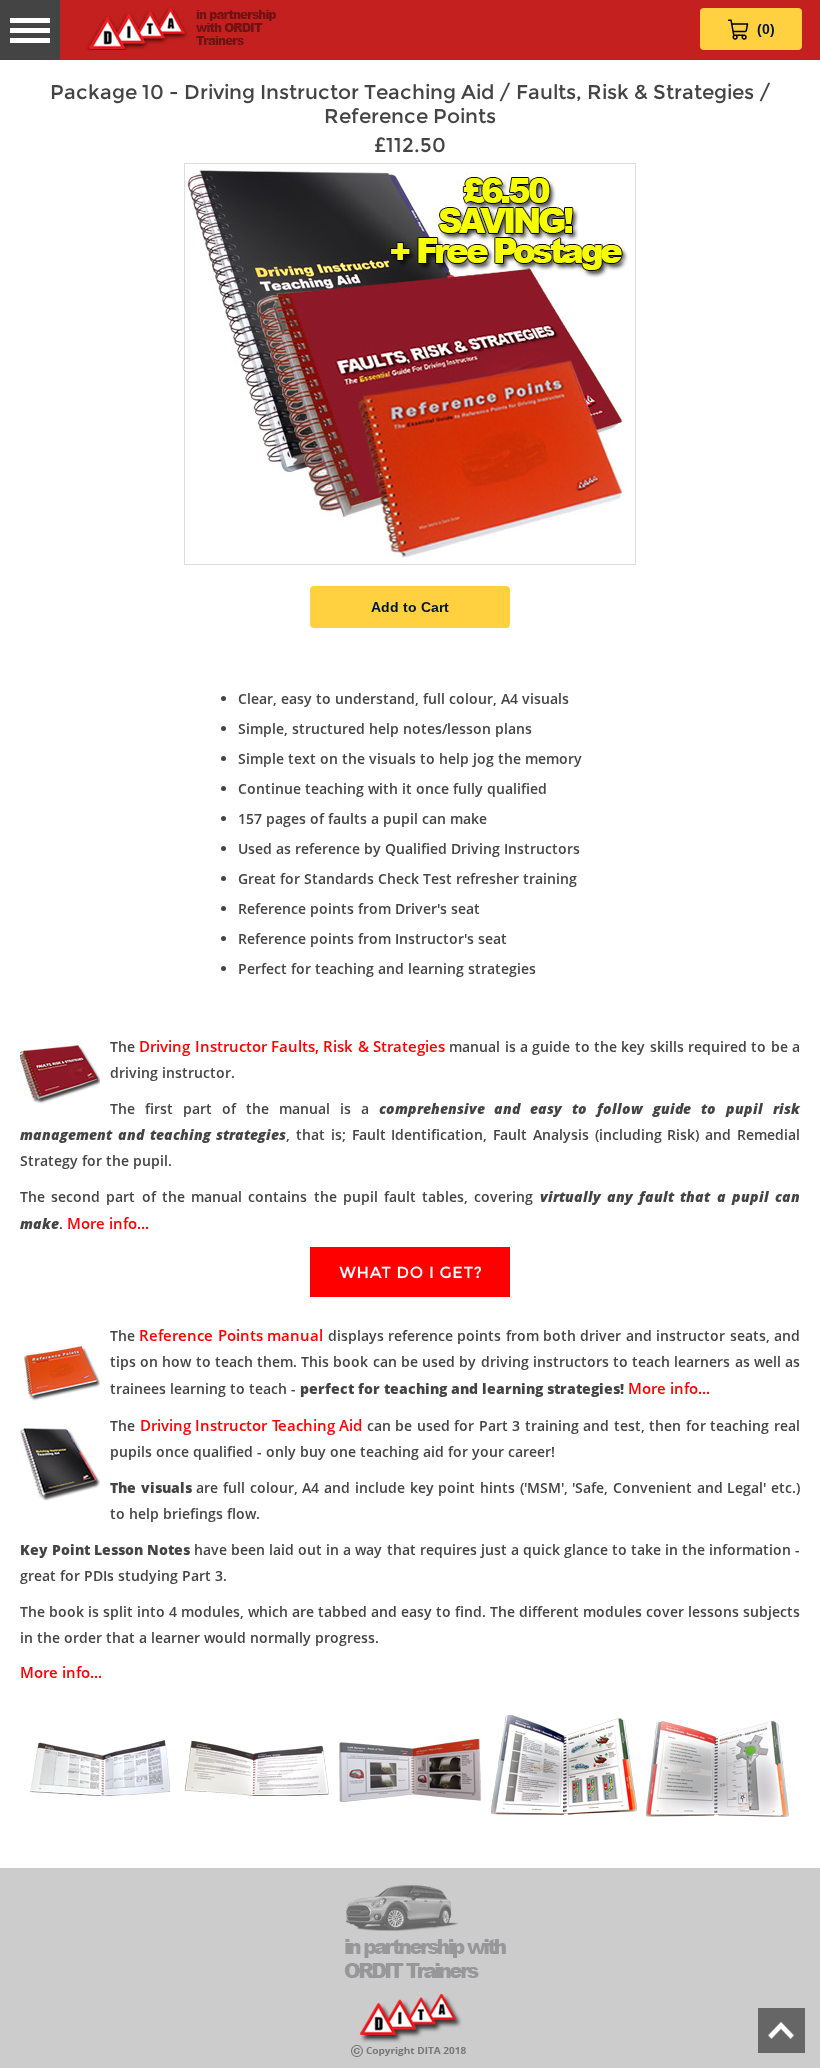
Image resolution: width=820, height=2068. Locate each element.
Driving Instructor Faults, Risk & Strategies (292, 1046)
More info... (108, 1223)
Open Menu (30, 30)
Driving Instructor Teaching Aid (251, 1425)
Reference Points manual (231, 1335)
